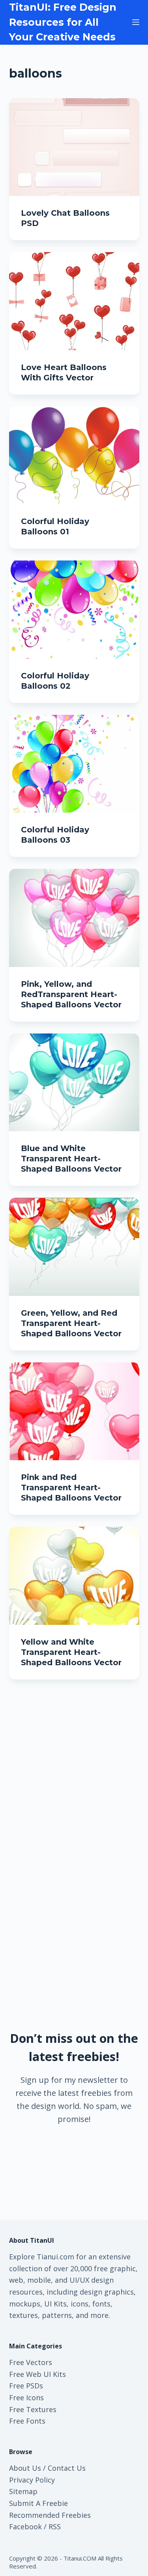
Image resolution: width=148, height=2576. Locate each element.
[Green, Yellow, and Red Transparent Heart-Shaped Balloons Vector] (74, 1247)
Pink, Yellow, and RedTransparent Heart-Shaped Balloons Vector (71, 994)
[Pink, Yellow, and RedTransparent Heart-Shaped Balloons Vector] (74, 918)
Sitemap (23, 2491)
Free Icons (26, 2397)
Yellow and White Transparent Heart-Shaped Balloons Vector (71, 1652)
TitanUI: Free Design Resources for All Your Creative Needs (63, 22)
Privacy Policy (32, 2480)
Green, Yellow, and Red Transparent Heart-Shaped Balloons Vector (71, 1323)
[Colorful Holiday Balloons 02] (74, 610)
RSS (55, 2527)
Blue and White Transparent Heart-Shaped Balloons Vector (71, 1159)
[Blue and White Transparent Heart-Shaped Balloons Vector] (74, 1083)
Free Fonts (27, 2421)
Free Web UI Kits (37, 2374)
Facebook (25, 2527)
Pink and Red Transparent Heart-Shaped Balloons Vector (71, 1487)
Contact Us (67, 2468)
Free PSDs (26, 2386)
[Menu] (136, 22)
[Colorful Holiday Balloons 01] (74, 456)
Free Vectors (31, 2362)
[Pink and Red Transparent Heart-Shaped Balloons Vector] (74, 1411)
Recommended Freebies (50, 2515)
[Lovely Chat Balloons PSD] (74, 147)
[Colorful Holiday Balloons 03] (74, 764)
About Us (25, 2468)
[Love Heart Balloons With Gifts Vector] (74, 301)
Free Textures (33, 2409)
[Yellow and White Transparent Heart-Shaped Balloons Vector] (74, 1576)
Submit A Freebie (38, 2503)
